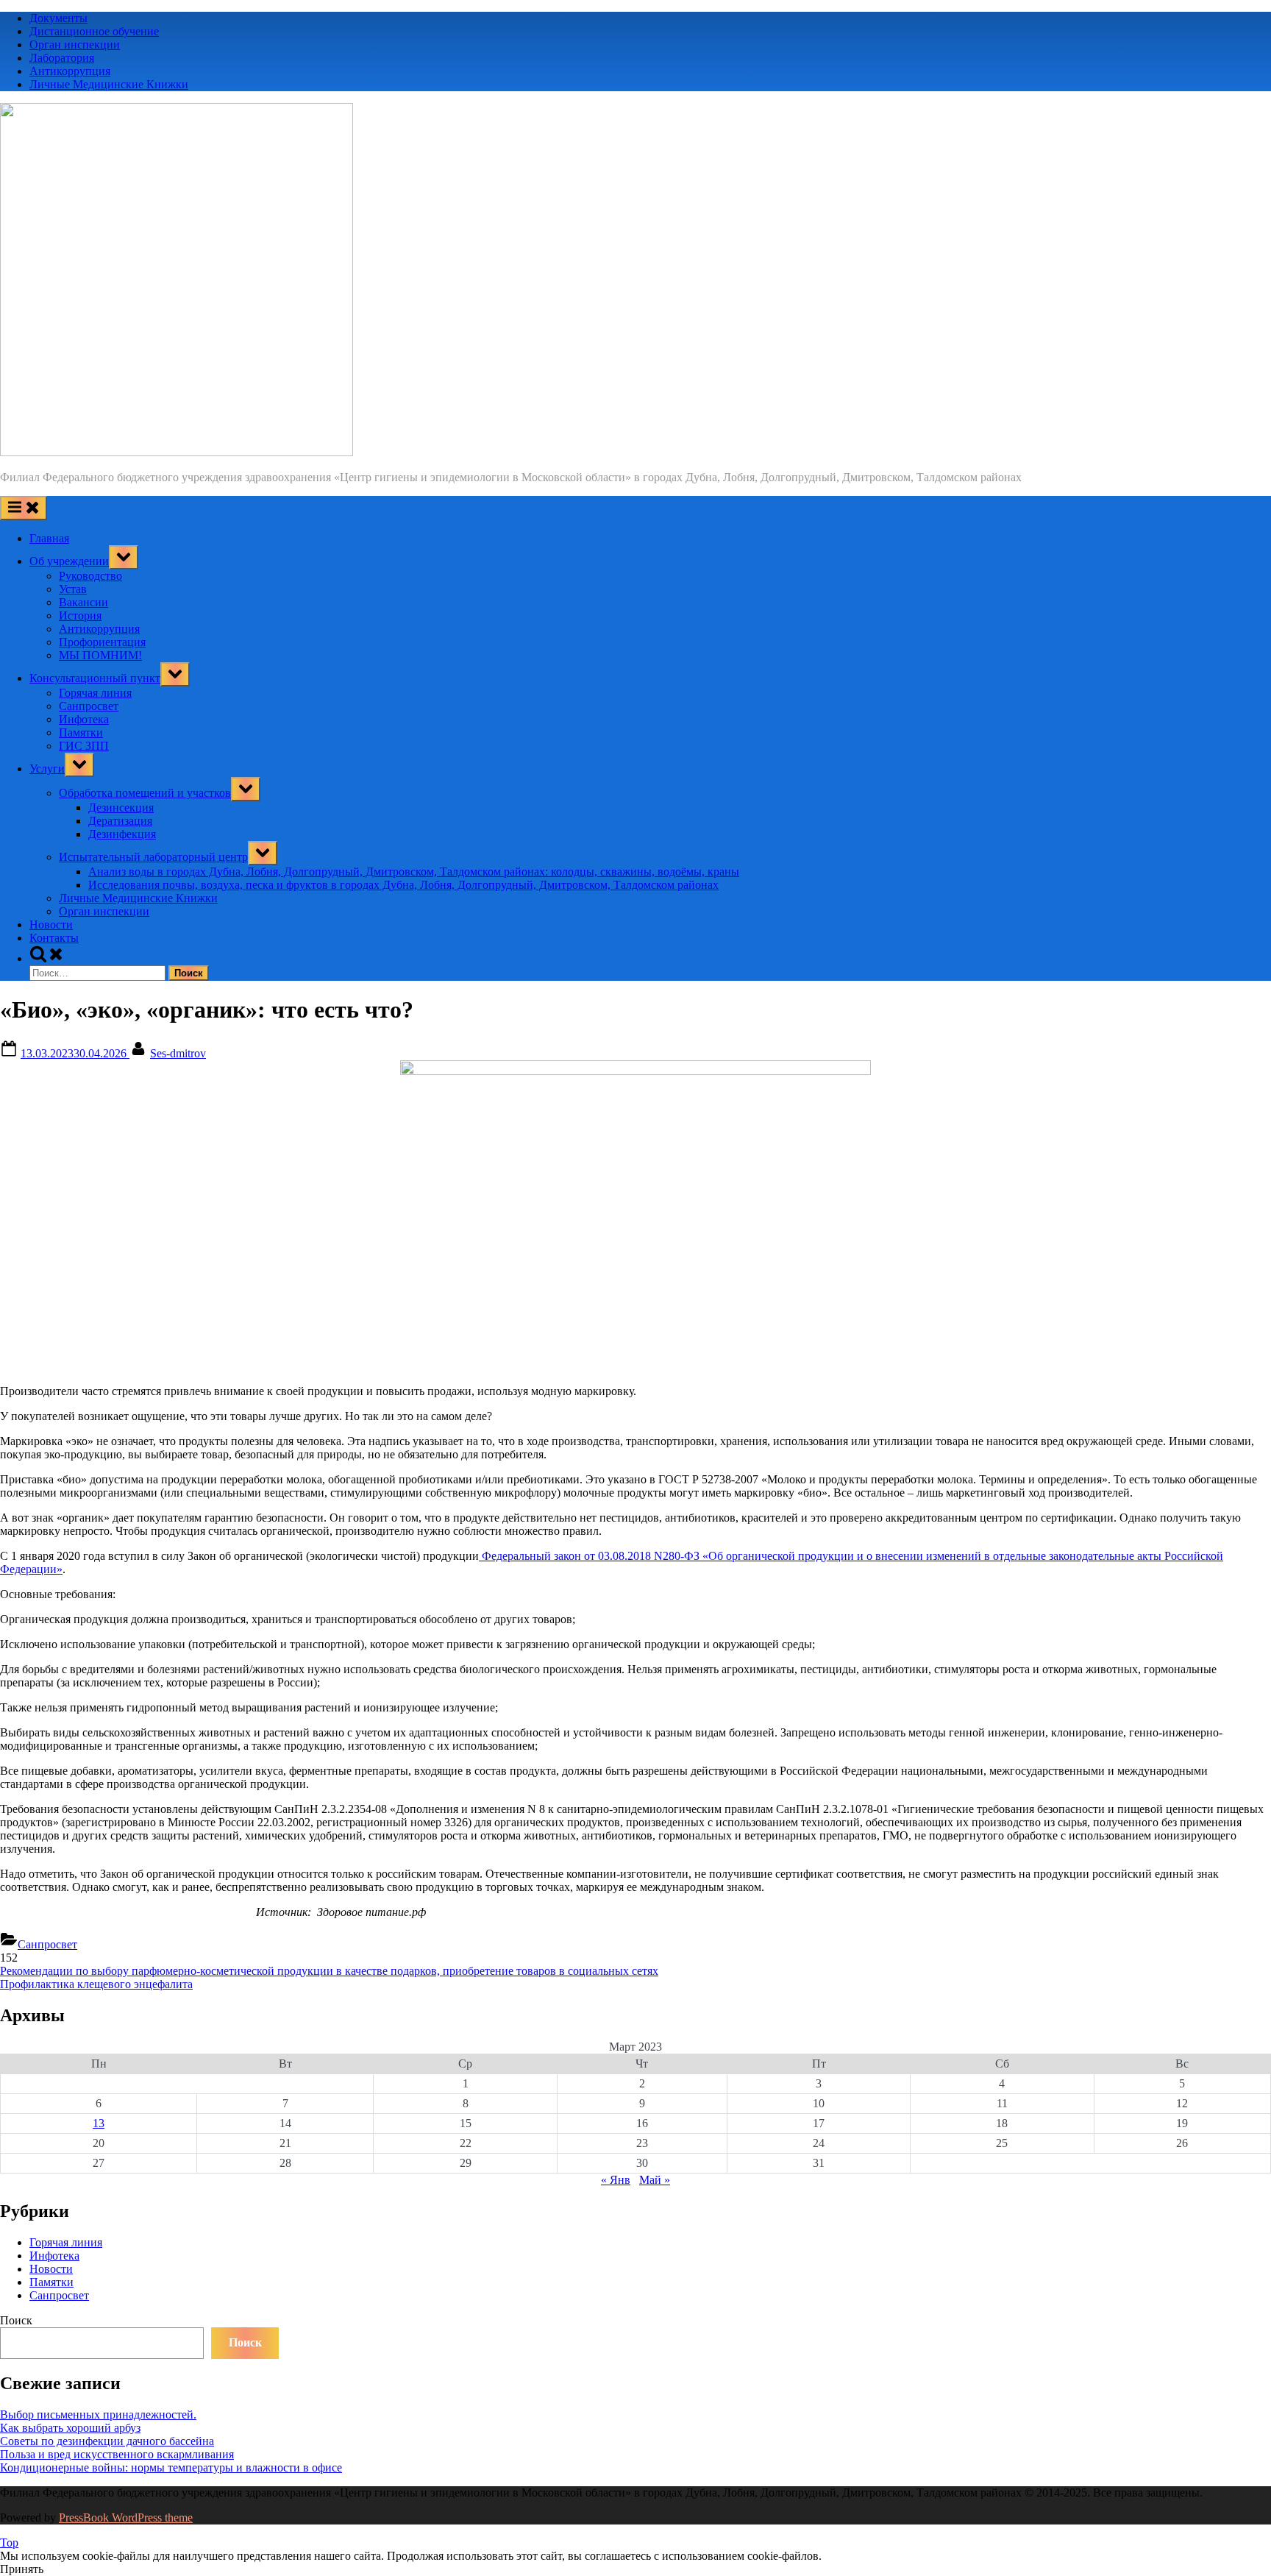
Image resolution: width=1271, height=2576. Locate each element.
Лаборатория (62, 58)
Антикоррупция (70, 71)
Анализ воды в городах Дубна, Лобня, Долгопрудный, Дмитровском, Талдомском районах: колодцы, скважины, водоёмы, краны (414, 872)
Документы (58, 18)
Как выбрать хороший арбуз (70, 2428)
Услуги (47, 769)
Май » (655, 2180)
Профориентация (102, 642)
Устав (73, 589)
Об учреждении (69, 561)
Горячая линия (95, 693)
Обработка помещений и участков (145, 793)
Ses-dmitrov (178, 1053)
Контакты (54, 938)
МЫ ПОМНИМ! (100, 655)
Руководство (90, 576)
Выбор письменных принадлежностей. (98, 2414)
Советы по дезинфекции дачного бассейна (107, 2441)
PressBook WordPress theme (126, 2518)
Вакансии (83, 602)
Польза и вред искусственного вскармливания (117, 2454)
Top (9, 2543)
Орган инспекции (75, 45)
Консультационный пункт (95, 678)
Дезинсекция (121, 808)
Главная (49, 538)
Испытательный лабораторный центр (153, 857)
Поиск (16, 2320)
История (80, 615)
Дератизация (120, 821)
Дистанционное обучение (94, 31)
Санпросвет (89, 706)
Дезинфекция (122, 834)
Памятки (81, 732)
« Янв (616, 2180)
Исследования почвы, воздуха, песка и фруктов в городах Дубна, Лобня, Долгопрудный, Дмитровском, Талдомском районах (403, 885)
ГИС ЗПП (84, 746)
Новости (51, 925)
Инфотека (84, 719)
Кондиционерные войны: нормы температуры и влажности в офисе (171, 2467)
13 (99, 2123)
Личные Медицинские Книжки (109, 84)
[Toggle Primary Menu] (24, 508)
